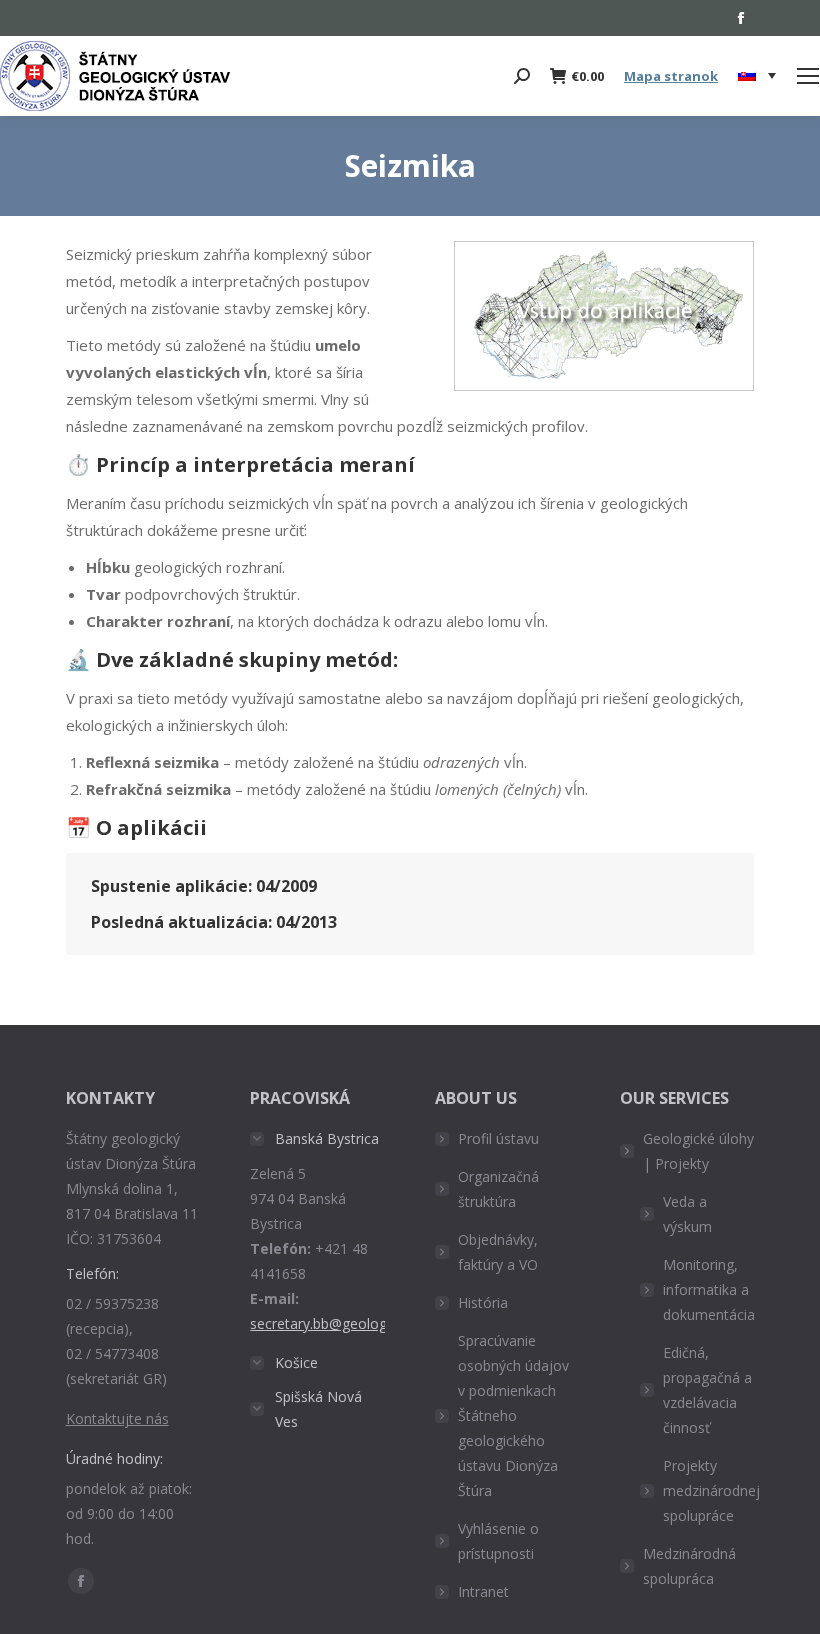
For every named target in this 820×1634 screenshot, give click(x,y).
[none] (757, 76)
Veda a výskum (687, 1214)
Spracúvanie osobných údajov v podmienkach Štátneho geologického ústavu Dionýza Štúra (513, 1415)
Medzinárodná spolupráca (689, 1566)
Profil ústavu (498, 1138)
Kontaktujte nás (117, 1418)
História (483, 1302)
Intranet (483, 1591)
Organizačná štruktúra (498, 1189)
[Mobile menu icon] (808, 76)
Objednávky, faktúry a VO (498, 1252)
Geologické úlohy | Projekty (698, 1151)
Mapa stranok (671, 76)
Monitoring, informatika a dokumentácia (709, 1289)
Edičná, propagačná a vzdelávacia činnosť (707, 1390)
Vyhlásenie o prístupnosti (498, 1541)
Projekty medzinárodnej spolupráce (711, 1490)
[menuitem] (757, 76)
